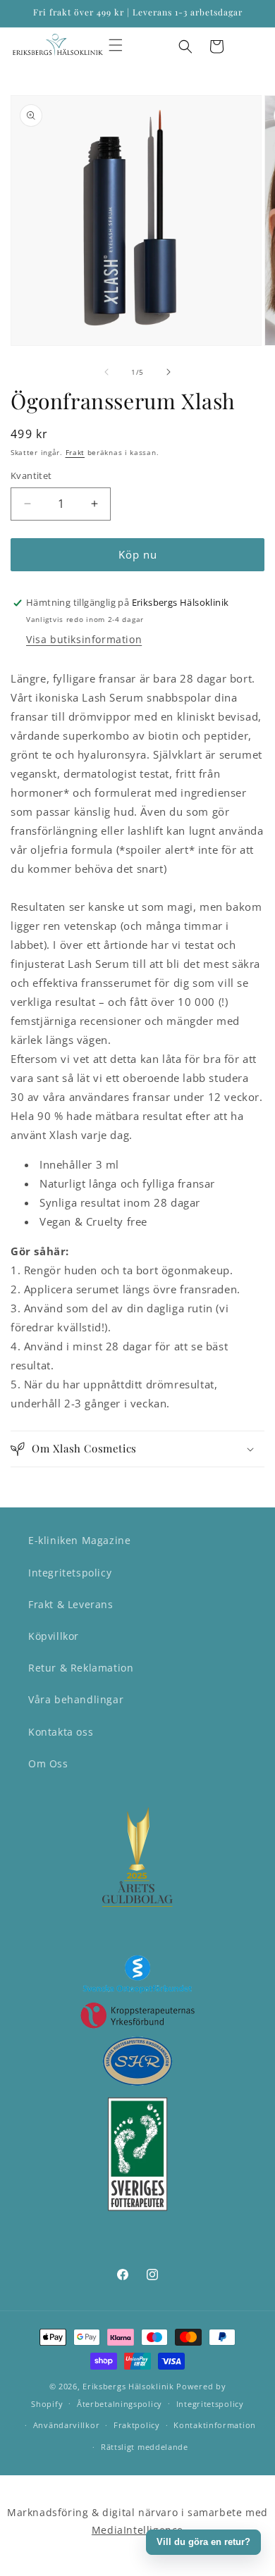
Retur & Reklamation (81, 1668)
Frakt (75, 452)
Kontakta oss (61, 1732)
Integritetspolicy (70, 1573)
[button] (116, 45)
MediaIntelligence (137, 2530)
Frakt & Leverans (71, 1604)
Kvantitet (31, 475)
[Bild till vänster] (106, 372)
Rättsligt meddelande (145, 2447)
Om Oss (48, 1763)
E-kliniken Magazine (79, 1540)
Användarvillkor (67, 2425)
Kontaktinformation (215, 2425)
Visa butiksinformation (84, 639)
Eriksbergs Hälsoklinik (128, 2386)
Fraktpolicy (137, 2425)
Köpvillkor (54, 1636)
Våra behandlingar (76, 1699)
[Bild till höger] (169, 372)
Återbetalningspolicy (120, 2404)
